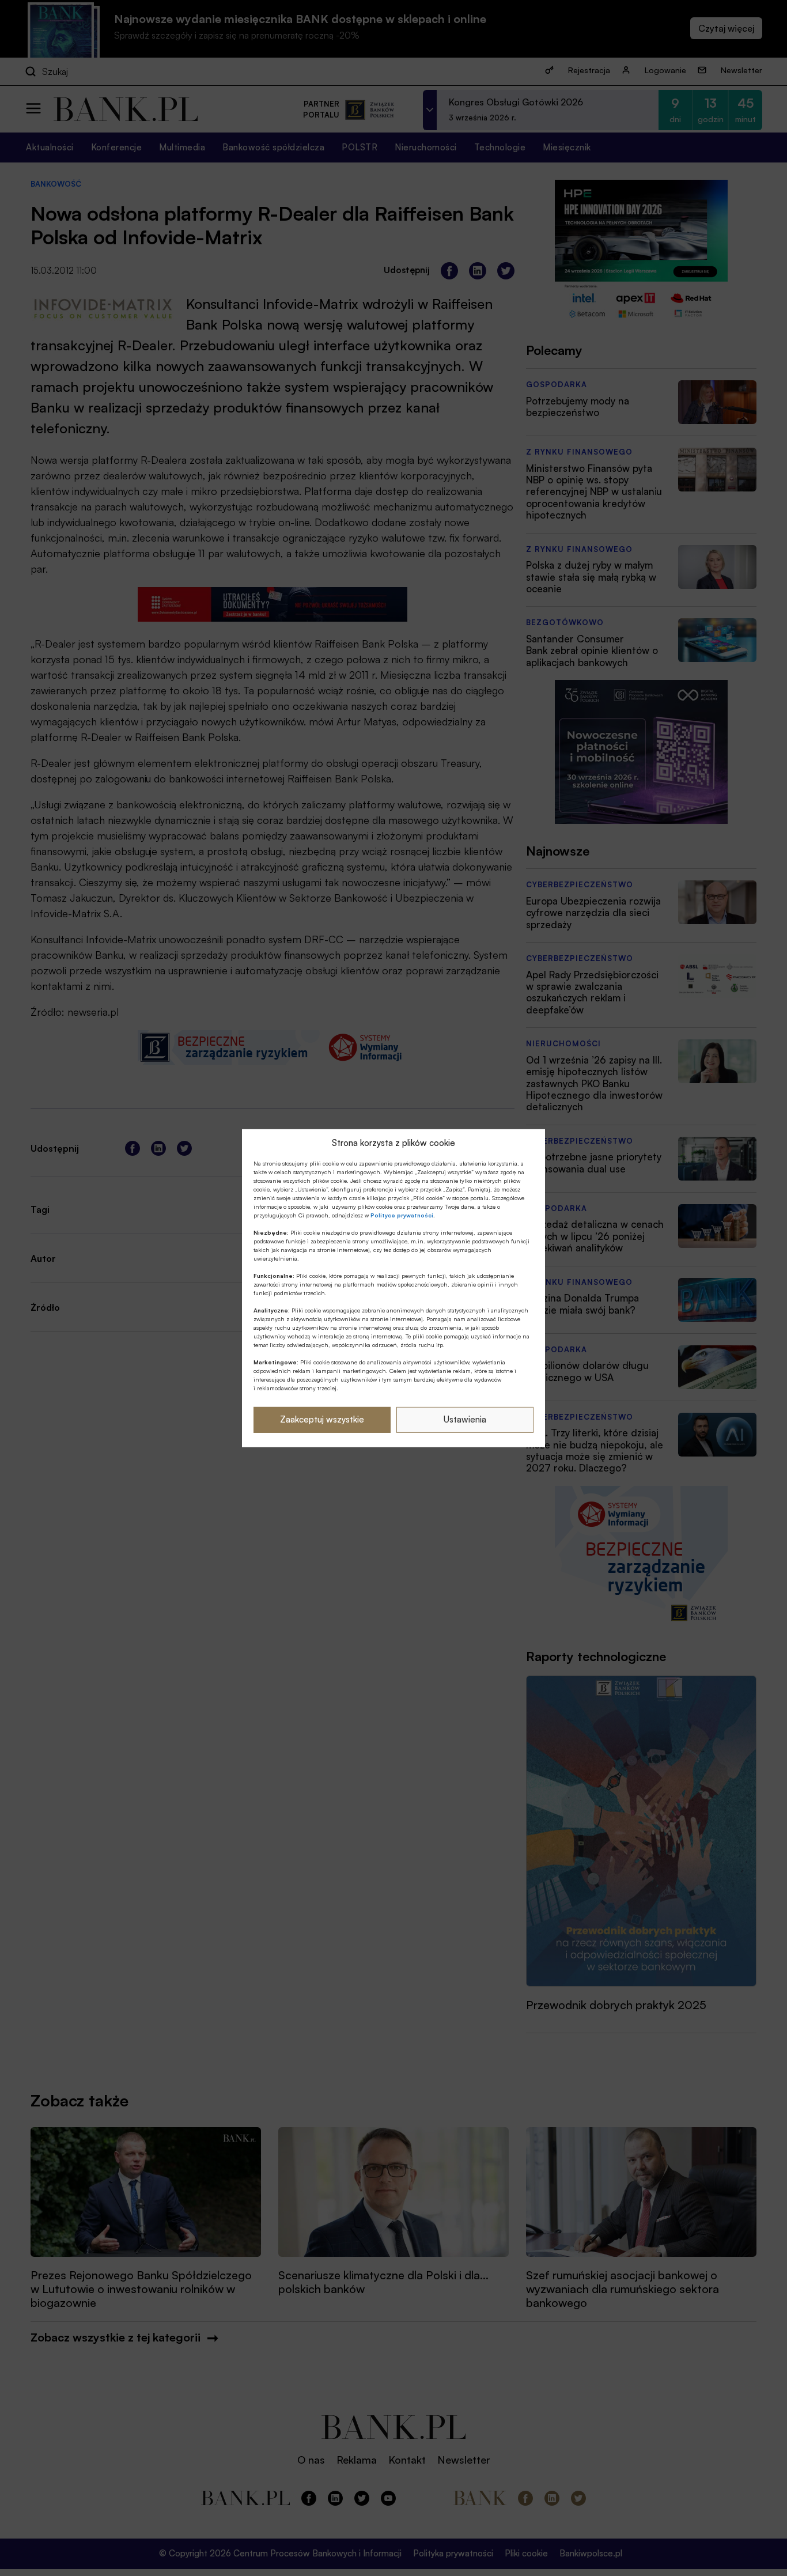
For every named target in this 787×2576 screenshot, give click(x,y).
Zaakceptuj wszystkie (322, 1419)
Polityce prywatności (402, 1215)
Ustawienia (465, 1419)
